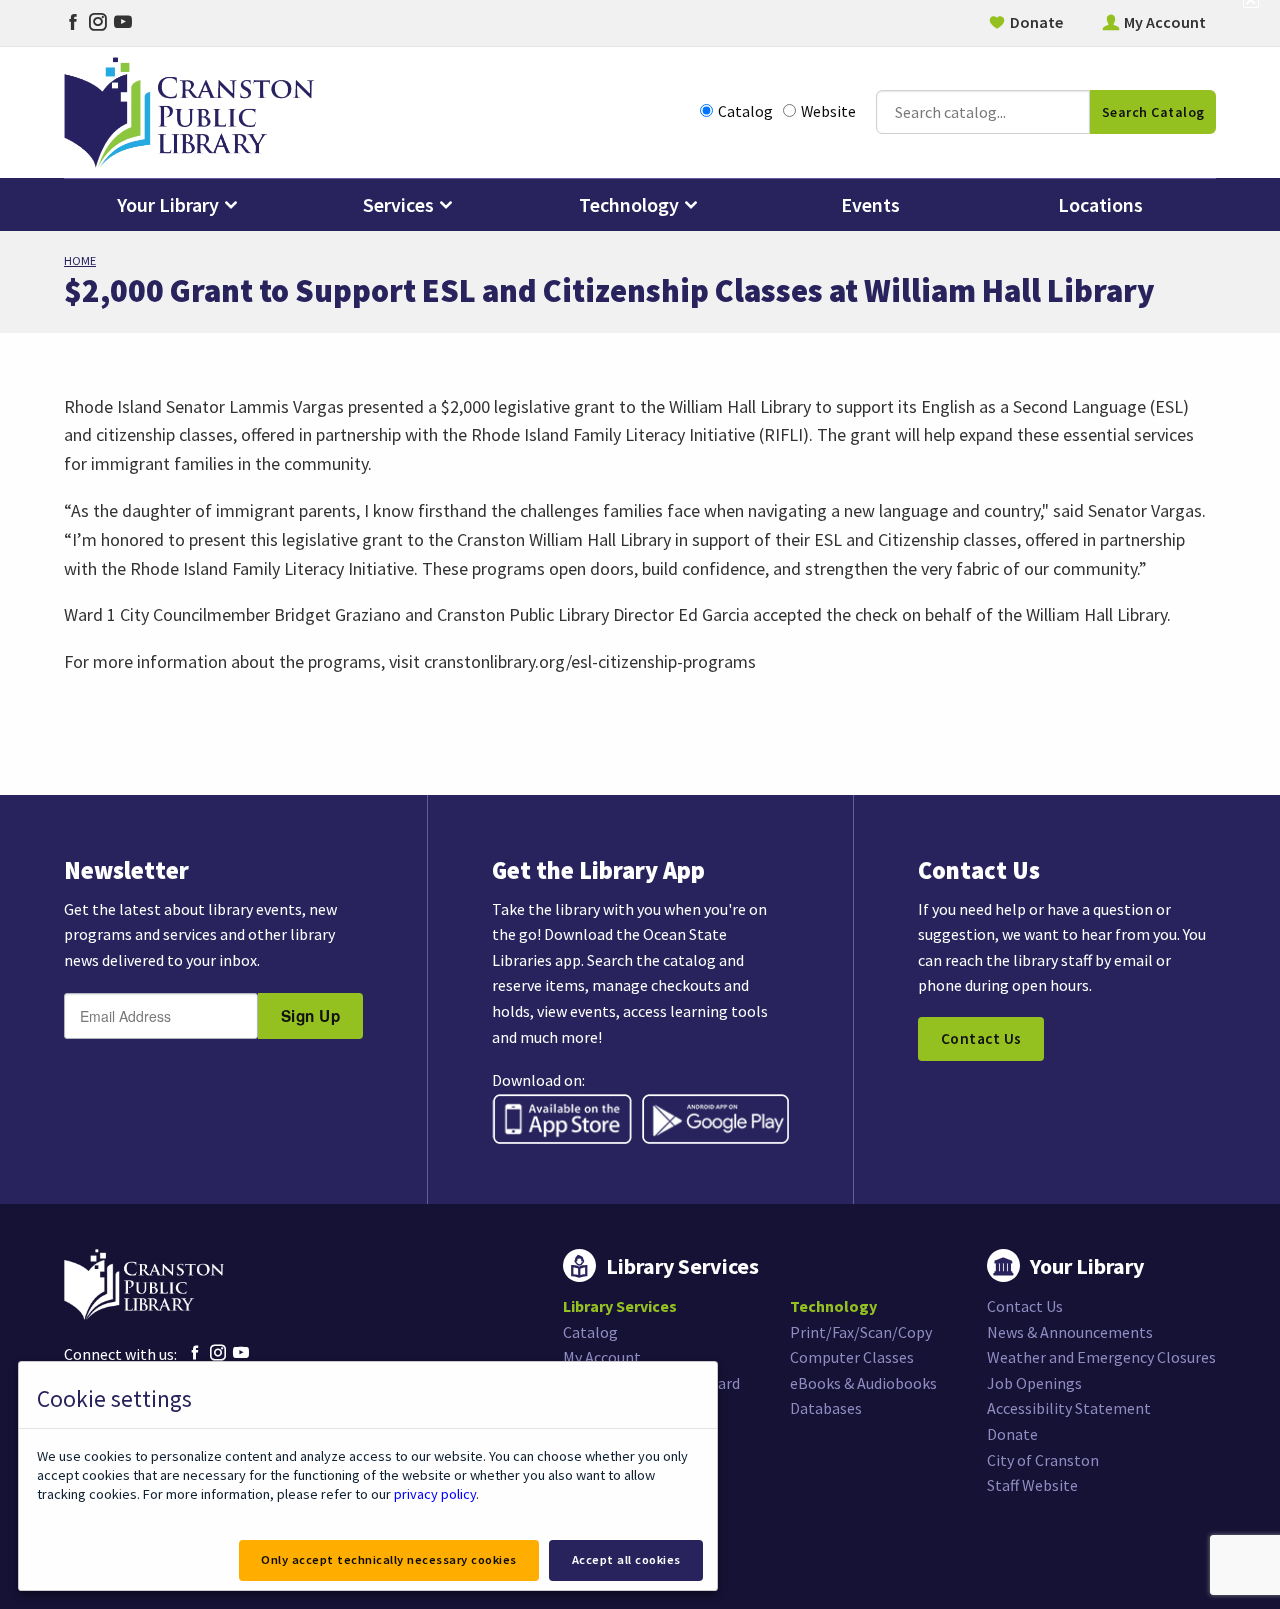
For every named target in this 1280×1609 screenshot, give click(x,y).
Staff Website (1032, 1485)
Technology (629, 204)
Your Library (168, 204)
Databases (826, 1408)
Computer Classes (852, 1357)
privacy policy (435, 1494)
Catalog (745, 111)
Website (828, 111)
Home (80, 260)
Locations (1100, 204)
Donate (1036, 22)
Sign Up (311, 1016)
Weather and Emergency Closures (1101, 1357)
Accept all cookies (626, 1559)
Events (870, 204)
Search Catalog (1153, 112)
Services (398, 204)
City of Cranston (1043, 1460)
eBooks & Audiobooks (863, 1383)
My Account (1165, 22)
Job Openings (1034, 1383)
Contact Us (981, 1038)
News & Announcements (1070, 1332)
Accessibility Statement (1069, 1408)
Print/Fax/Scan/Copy (861, 1332)
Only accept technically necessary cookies (389, 1559)
